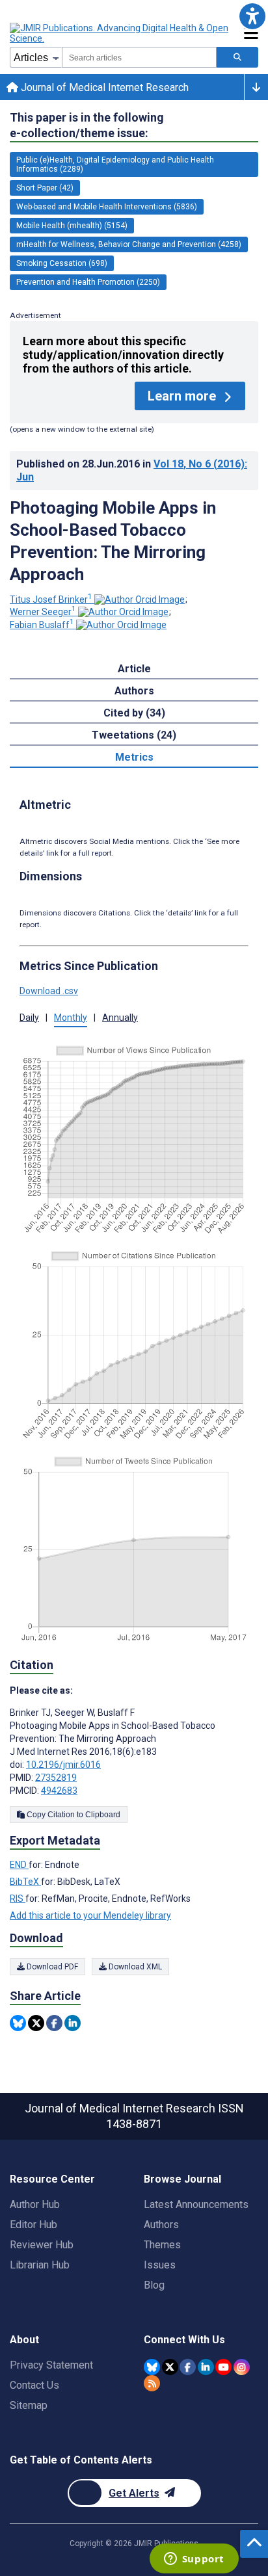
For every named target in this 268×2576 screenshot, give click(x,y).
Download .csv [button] (49, 991)
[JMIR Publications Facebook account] (188, 2367)
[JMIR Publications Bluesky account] (152, 2367)
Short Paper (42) (45, 188)
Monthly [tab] (71, 1018)
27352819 (56, 1778)
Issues (160, 2265)
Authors (161, 2225)
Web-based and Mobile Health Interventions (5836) (107, 207)
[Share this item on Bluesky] (18, 2023)
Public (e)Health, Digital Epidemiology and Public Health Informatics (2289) (115, 164)
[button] (252, 16)
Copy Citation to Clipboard (73, 1815)
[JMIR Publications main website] (120, 33)
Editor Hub (33, 2225)
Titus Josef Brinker (51, 599)
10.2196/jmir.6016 (63, 1765)
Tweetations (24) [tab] (134, 735)
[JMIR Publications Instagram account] (242, 2367)
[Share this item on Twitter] (36, 2023)
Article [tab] (134, 669)
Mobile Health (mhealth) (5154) (72, 226)
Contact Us (34, 2385)
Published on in (132, 470)
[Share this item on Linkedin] (73, 2023)
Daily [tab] (29, 1018)
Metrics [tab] (134, 757)
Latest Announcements (196, 2204)
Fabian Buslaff (42, 625)
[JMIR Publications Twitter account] (170, 2367)
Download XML (134, 1967)
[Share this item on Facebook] (54, 2023)
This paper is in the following (87, 125)
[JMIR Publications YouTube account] (223, 2367)
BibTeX (25, 1882)
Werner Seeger (43, 612)
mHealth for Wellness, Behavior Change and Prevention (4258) (129, 244)
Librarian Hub (40, 2265)
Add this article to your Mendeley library (90, 1915)
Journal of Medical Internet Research (103, 87)
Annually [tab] (120, 1018)
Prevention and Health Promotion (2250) (88, 282)
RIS (18, 1899)
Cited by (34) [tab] (134, 713)
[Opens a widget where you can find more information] (194, 2560)
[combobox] (139, 57)
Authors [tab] (134, 691)
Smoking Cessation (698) (62, 263)
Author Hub (35, 2204)
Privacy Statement (51, 2365)
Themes (162, 2245)
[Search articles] (237, 57)
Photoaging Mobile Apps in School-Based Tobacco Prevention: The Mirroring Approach (113, 541)
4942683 (59, 1791)
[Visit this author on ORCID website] (140, 599)
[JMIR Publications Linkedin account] (206, 2367)
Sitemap (29, 2405)
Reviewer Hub (42, 2245)
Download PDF (51, 1967)
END (19, 1865)
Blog (154, 2285)
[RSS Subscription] (152, 2383)
